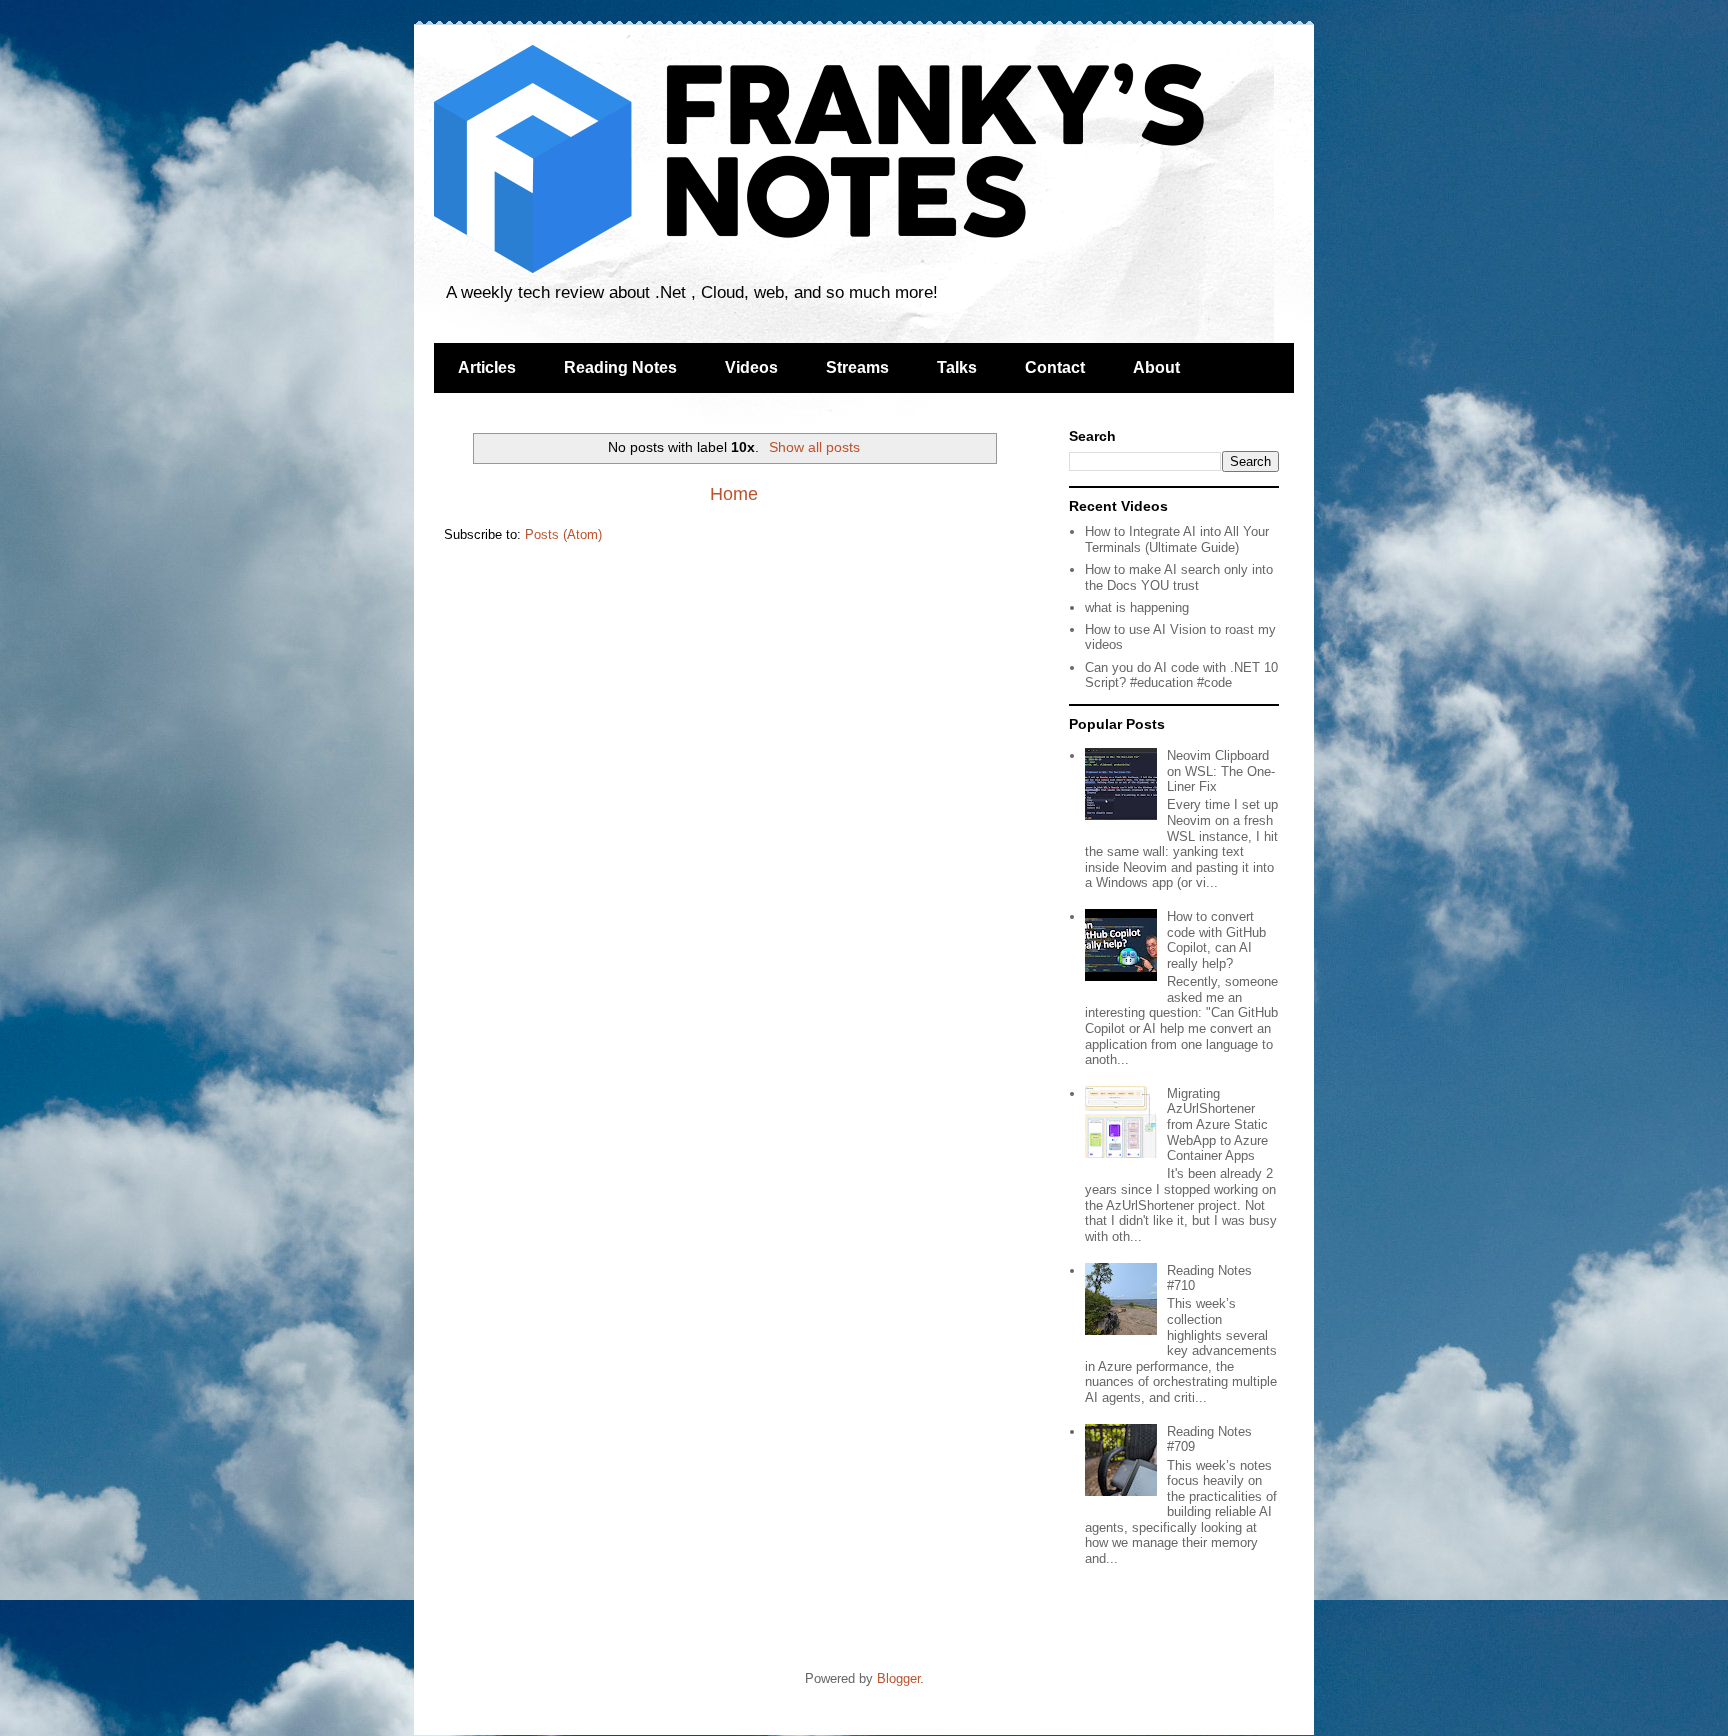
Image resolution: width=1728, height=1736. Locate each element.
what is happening (1137, 607)
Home (734, 494)
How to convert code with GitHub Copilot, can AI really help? (1216, 940)
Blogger (898, 1678)
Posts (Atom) (563, 534)
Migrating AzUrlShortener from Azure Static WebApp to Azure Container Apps (1217, 1124)
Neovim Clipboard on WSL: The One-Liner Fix (1221, 771)
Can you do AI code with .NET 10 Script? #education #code (1181, 675)
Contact (1055, 367)
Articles (487, 367)
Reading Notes (620, 367)
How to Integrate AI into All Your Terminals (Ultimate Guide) (1177, 539)
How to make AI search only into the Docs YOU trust (1179, 577)
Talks (957, 367)
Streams (857, 367)
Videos (751, 367)
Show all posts (814, 447)
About (1156, 367)
